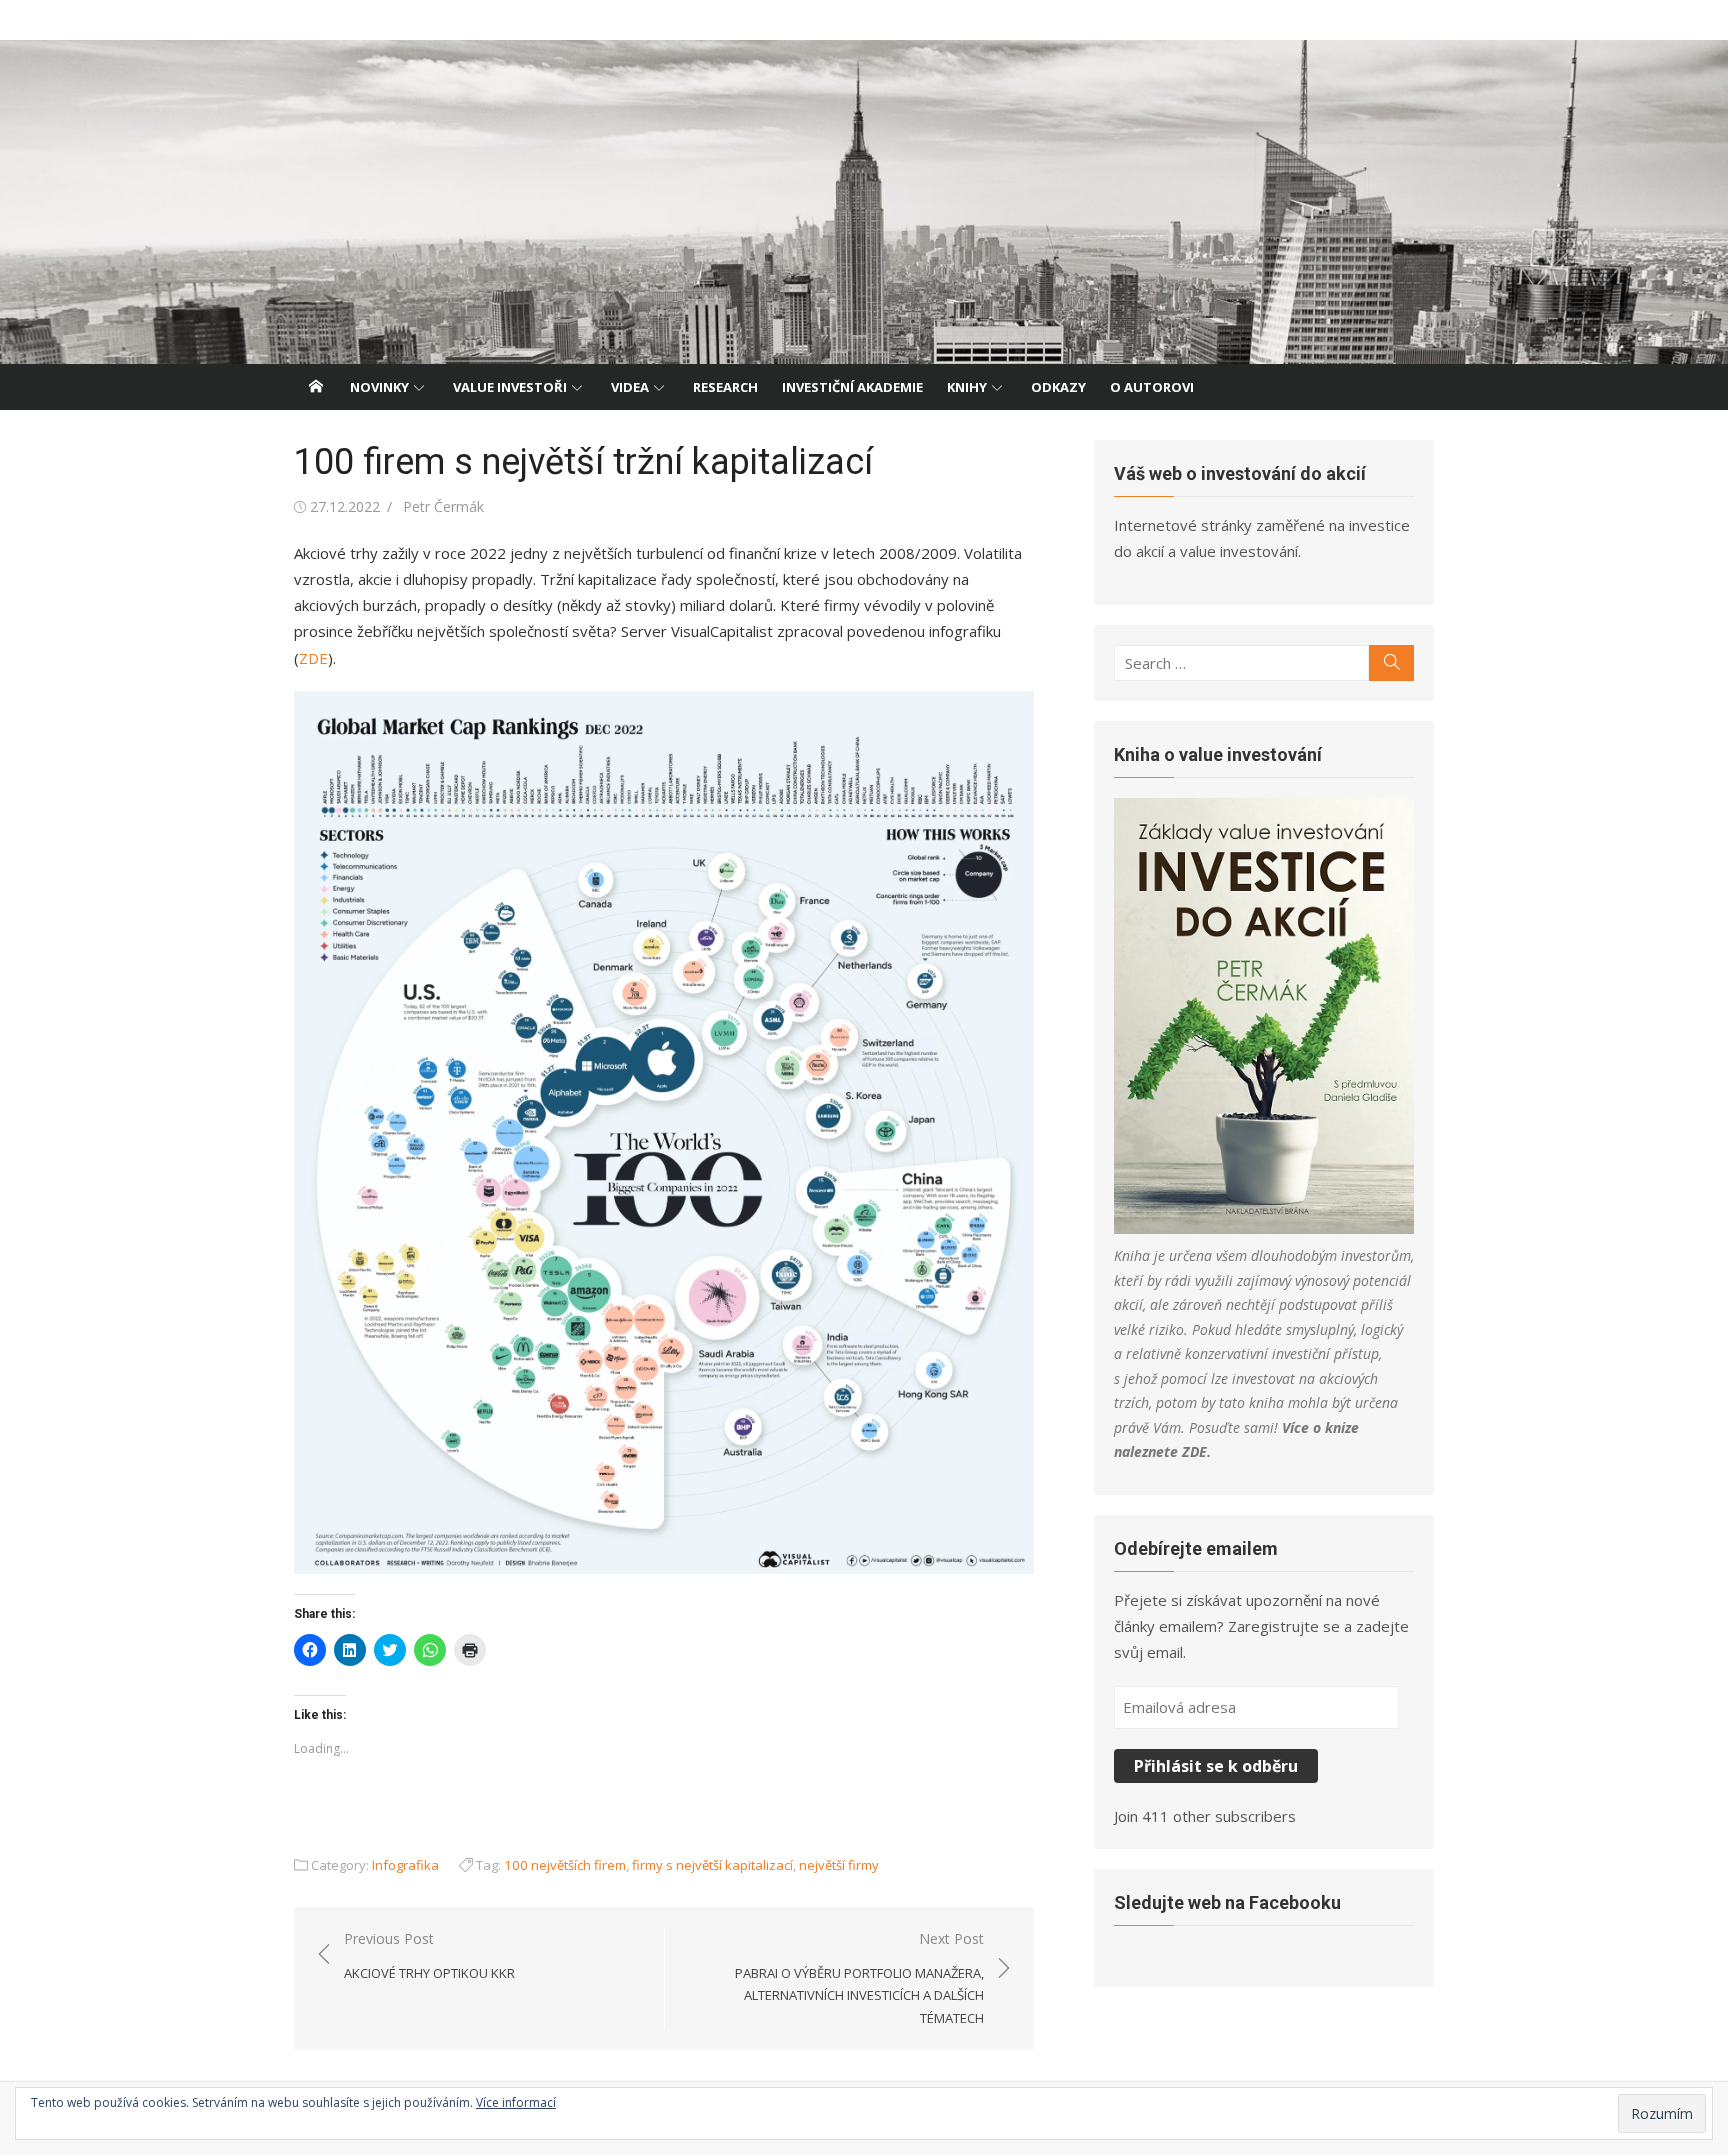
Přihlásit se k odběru (1216, 1766)
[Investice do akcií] (864, 202)
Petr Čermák (443, 506)
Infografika (405, 1865)
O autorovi (1152, 387)
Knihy (967, 387)
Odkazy (1058, 387)
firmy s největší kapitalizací (712, 1865)
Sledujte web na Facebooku (1227, 1902)
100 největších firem (565, 1865)
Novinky (379, 387)
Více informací (516, 2102)
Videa (630, 387)
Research (725, 387)
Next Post (859, 1978)
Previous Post (429, 1955)
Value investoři (510, 387)
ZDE (313, 658)
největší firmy (839, 1865)
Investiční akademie (852, 387)
